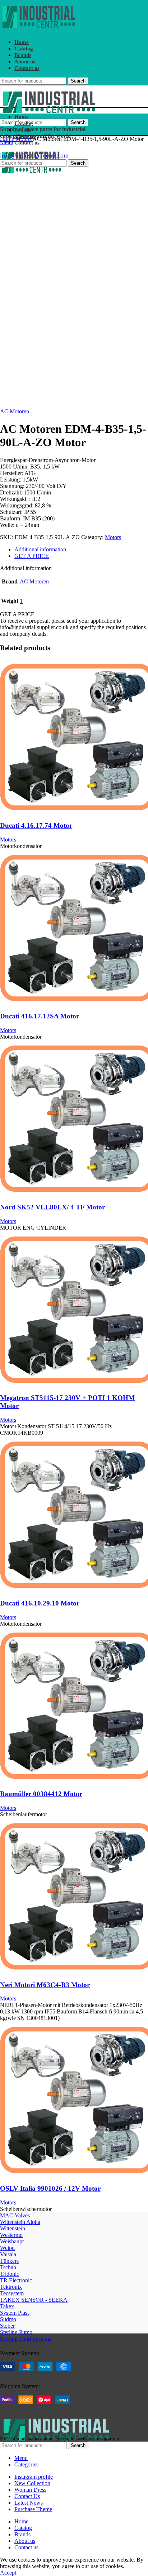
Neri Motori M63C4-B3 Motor (45, 1985)
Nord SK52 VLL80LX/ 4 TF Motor (52, 1207)
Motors (24, 139)
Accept (8, 2573)
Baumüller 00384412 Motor (41, 1794)
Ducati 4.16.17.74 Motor (36, 825)
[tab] (81, 550)
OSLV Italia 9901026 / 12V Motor (50, 2188)
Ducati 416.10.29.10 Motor (40, 1603)
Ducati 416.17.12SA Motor (40, 1016)
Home (8, 139)
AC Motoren (15, 411)
